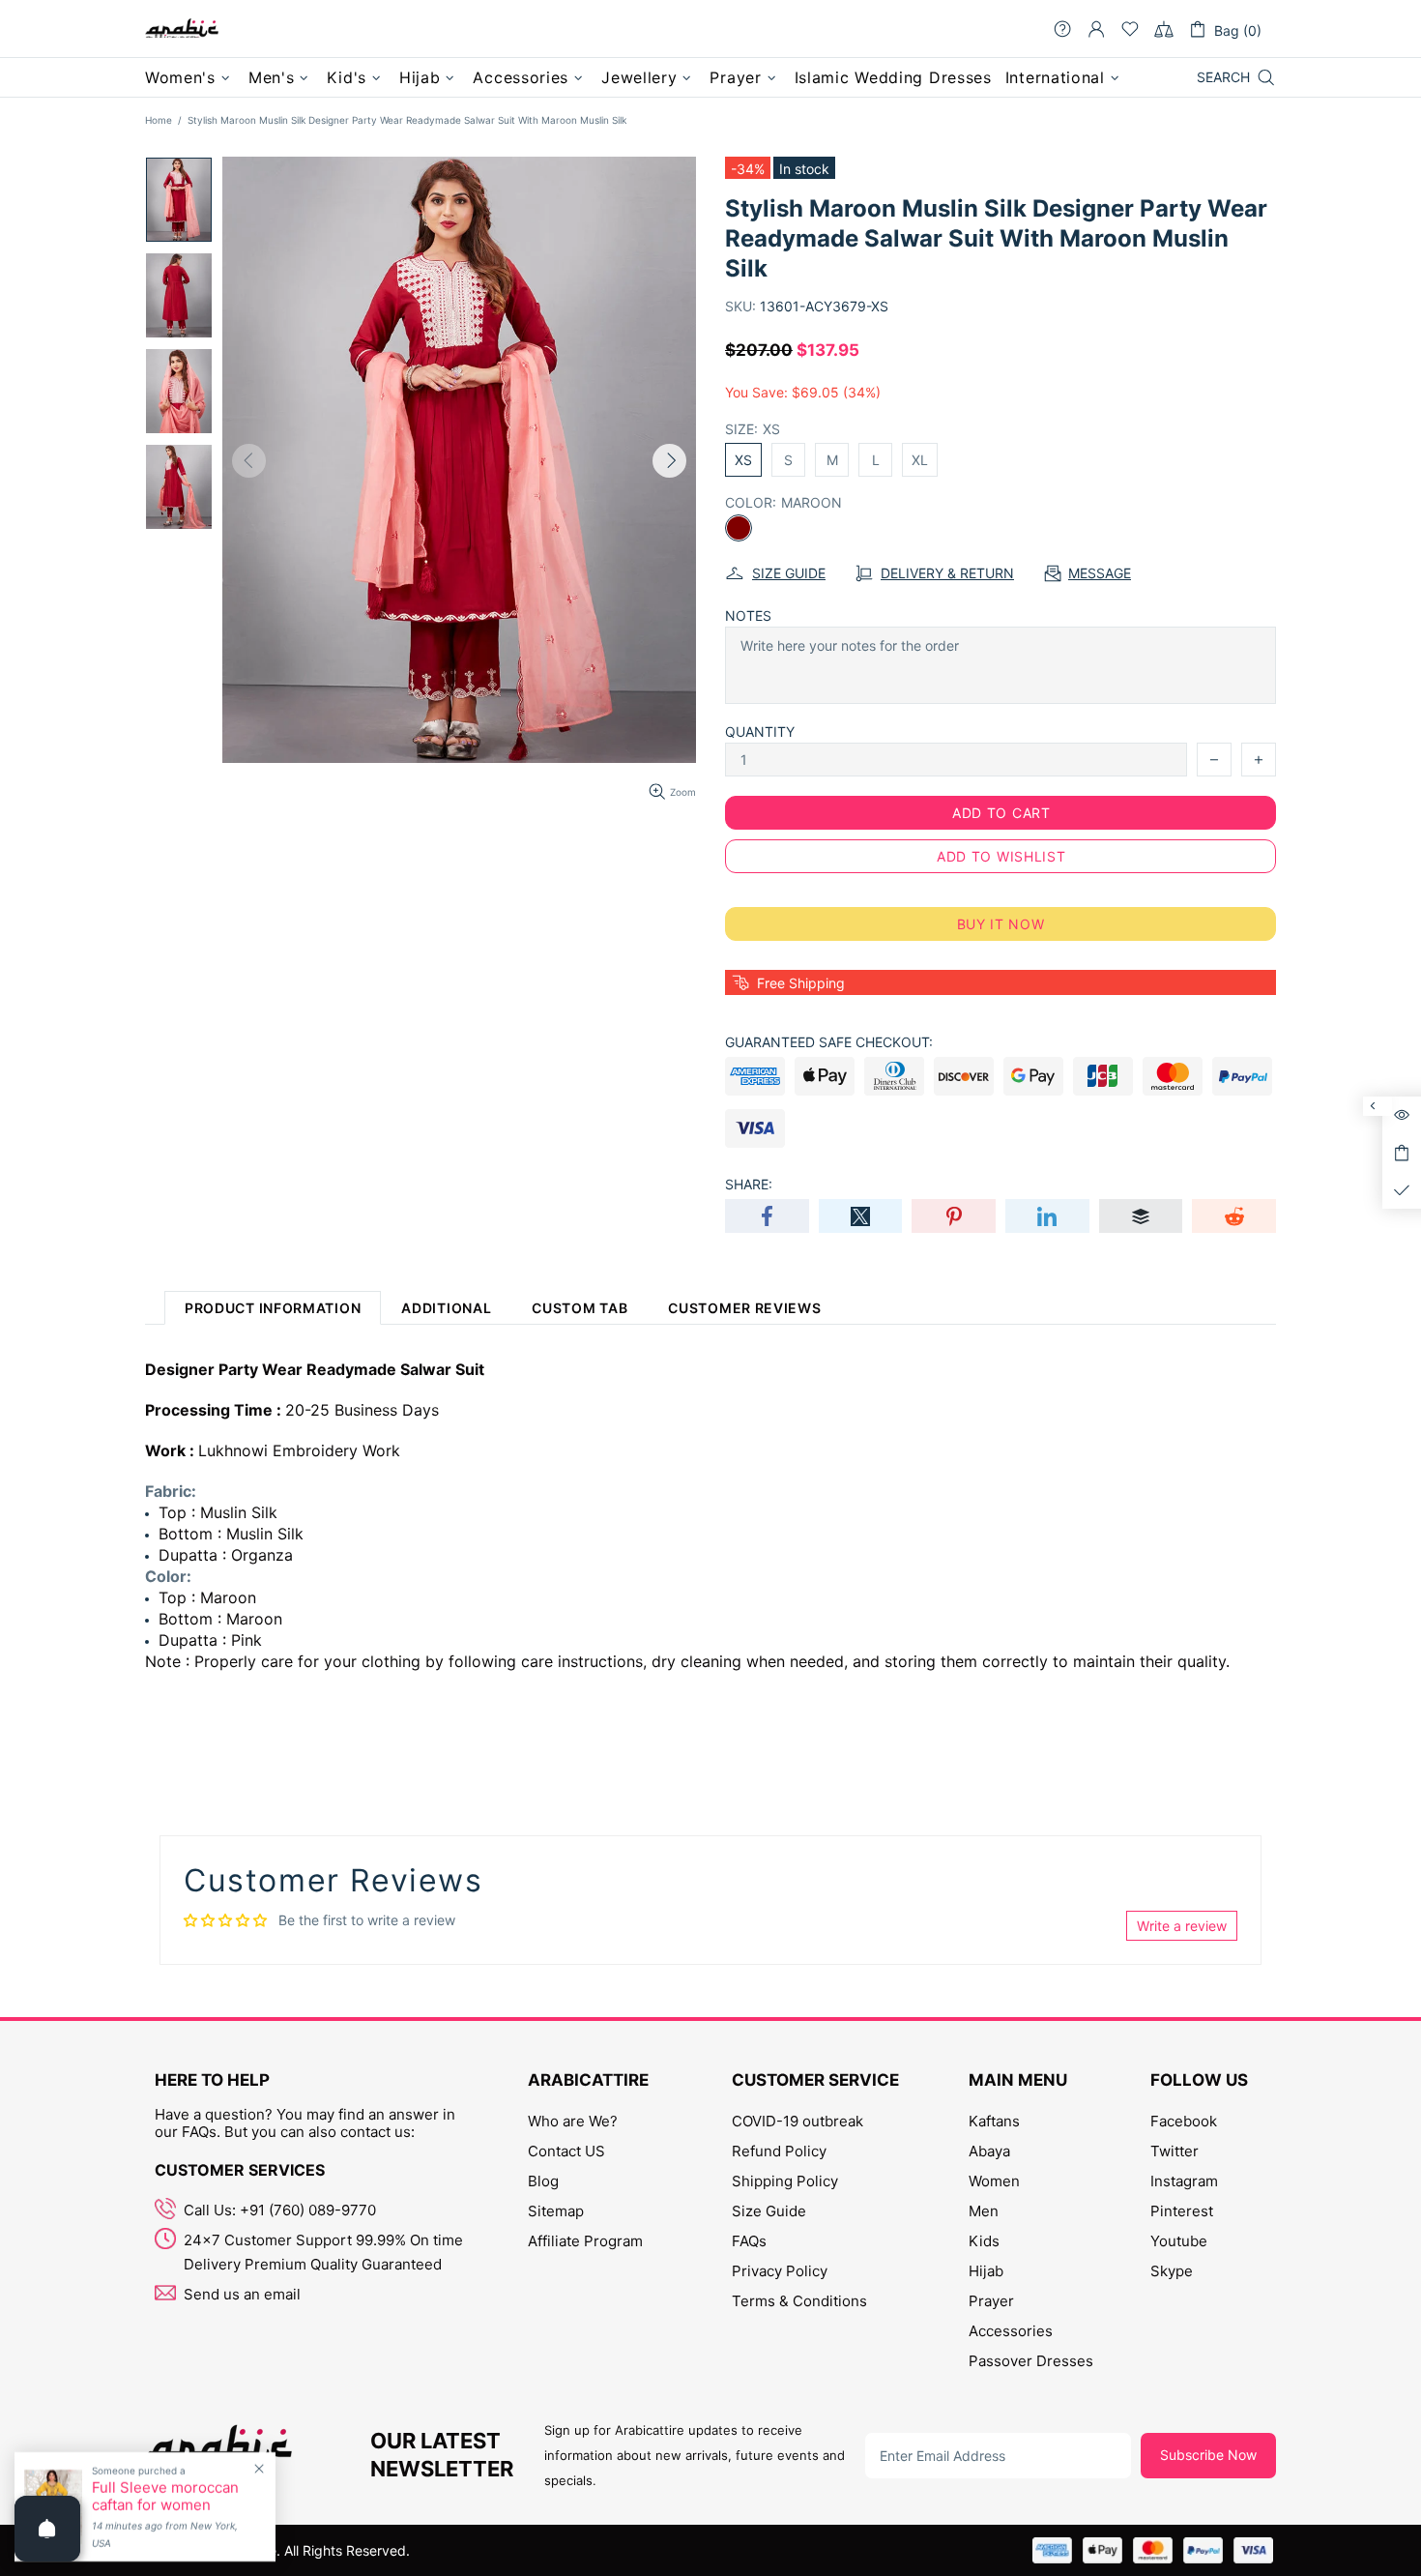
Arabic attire (182, 29)
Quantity (760, 732)
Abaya (989, 2151)
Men (984, 2211)
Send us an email (242, 2294)
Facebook (1184, 2121)
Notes (748, 615)
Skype (1172, 2271)
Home (159, 120)
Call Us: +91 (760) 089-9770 (280, 2210)
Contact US (566, 2151)
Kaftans (994, 2121)
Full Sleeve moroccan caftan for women (165, 2497)
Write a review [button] (1182, 1926)
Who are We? (573, 2121)
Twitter (1174, 2151)
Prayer (991, 2301)
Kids (984, 2241)
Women (994, 2181)
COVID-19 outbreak (797, 2121)
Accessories (1011, 2331)
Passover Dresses (1031, 2361)
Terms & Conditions (799, 2301)
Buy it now (1001, 924)
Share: (749, 1184)
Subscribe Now (1208, 2455)
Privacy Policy (780, 2271)
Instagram (1184, 2181)
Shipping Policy (785, 2181)
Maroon (739, 528)
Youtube (1179, 2241)
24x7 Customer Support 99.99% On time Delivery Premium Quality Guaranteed (323, 2252)
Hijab (986, 2271)
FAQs (749, 2241)
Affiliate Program (585, 2241)
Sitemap (556, 2211)
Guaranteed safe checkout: (829, 1042)
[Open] (47, 2529)
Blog (543, 2181)
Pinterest (1182, 2211)
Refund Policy (779, 2151)
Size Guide (769, 2211)
